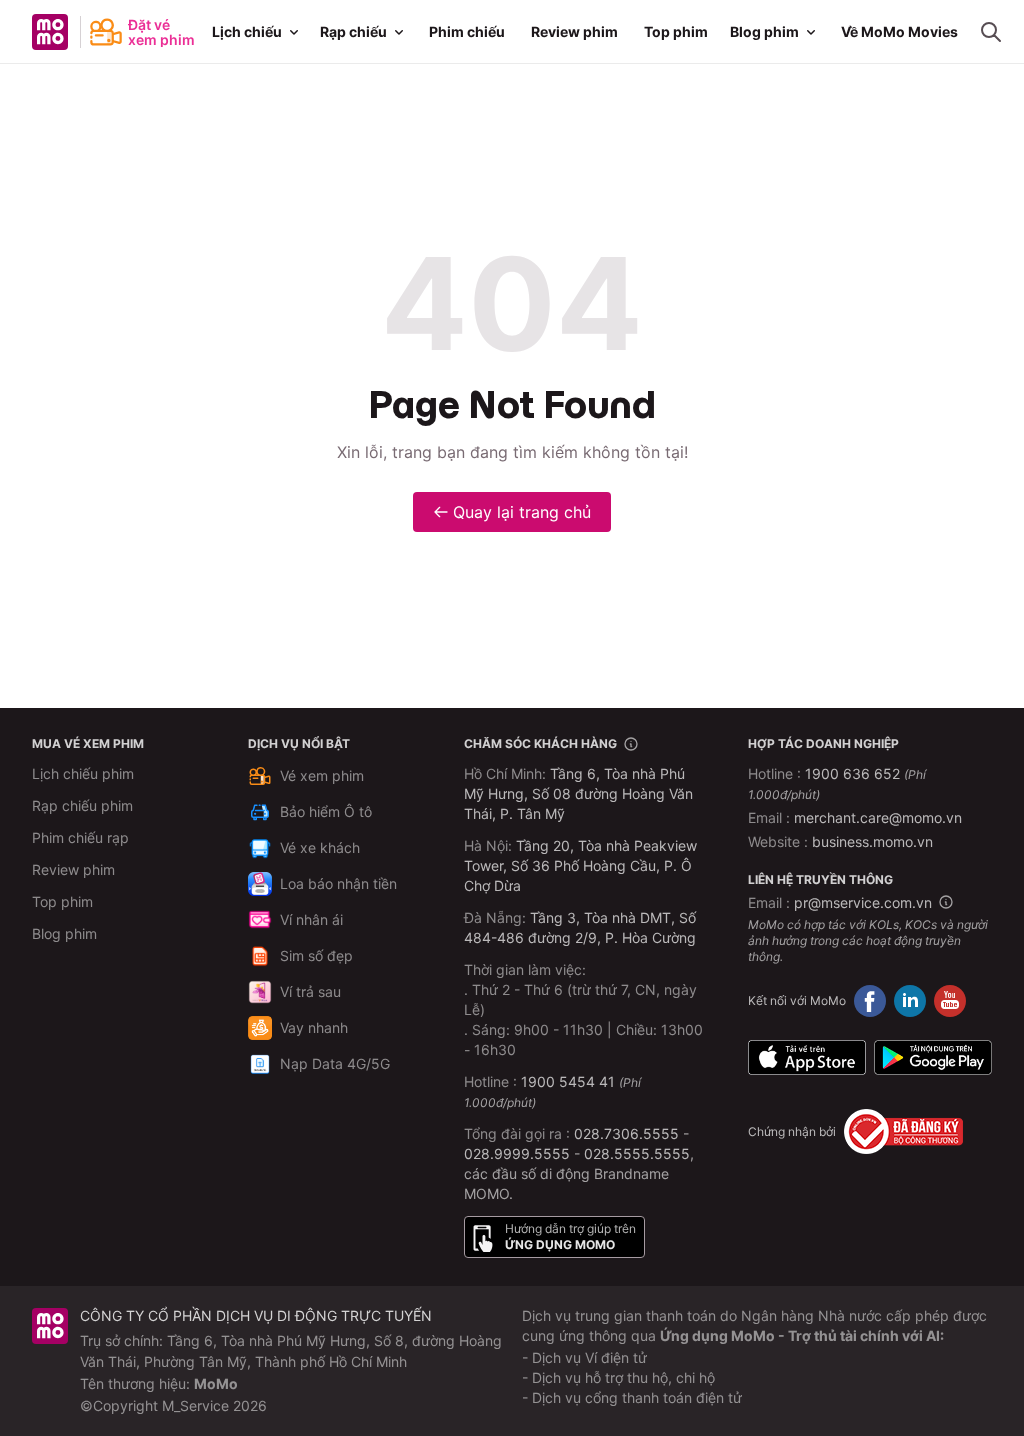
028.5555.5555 (637, 1153)
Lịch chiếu (247, 31)
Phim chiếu (467, 31)
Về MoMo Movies (899, 31)
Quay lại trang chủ (522, 512)
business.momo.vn (872, 841)
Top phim (676, 31)
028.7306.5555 (626, 1133)
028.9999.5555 (517, 1153)
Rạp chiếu (353, 31)
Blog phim (764, 31)
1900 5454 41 (568, 1081)
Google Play (933, 1057)
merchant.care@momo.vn (878, 817)
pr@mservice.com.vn (863, 902)
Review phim (574, 31)
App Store (807, 1057)
